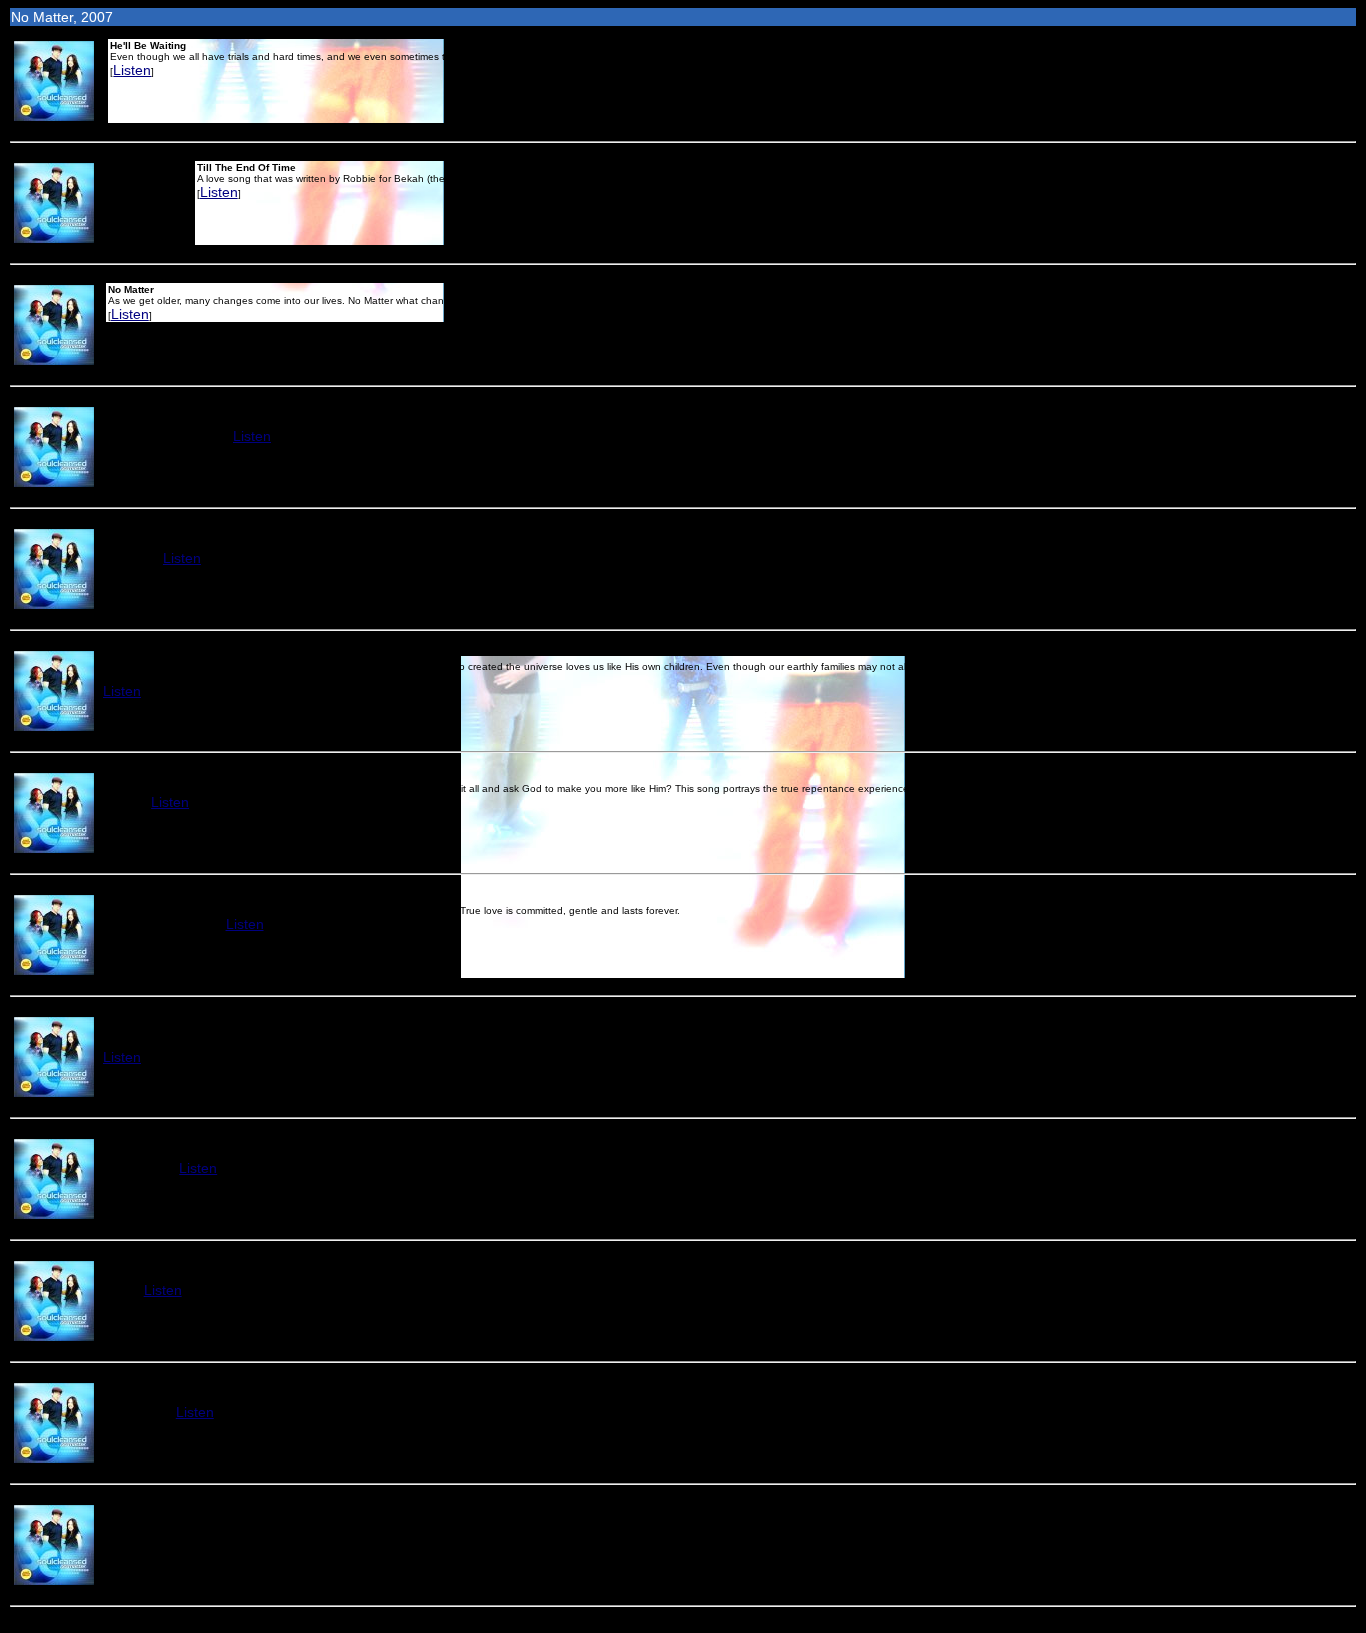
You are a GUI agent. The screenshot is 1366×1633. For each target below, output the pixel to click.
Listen (132, 70)
